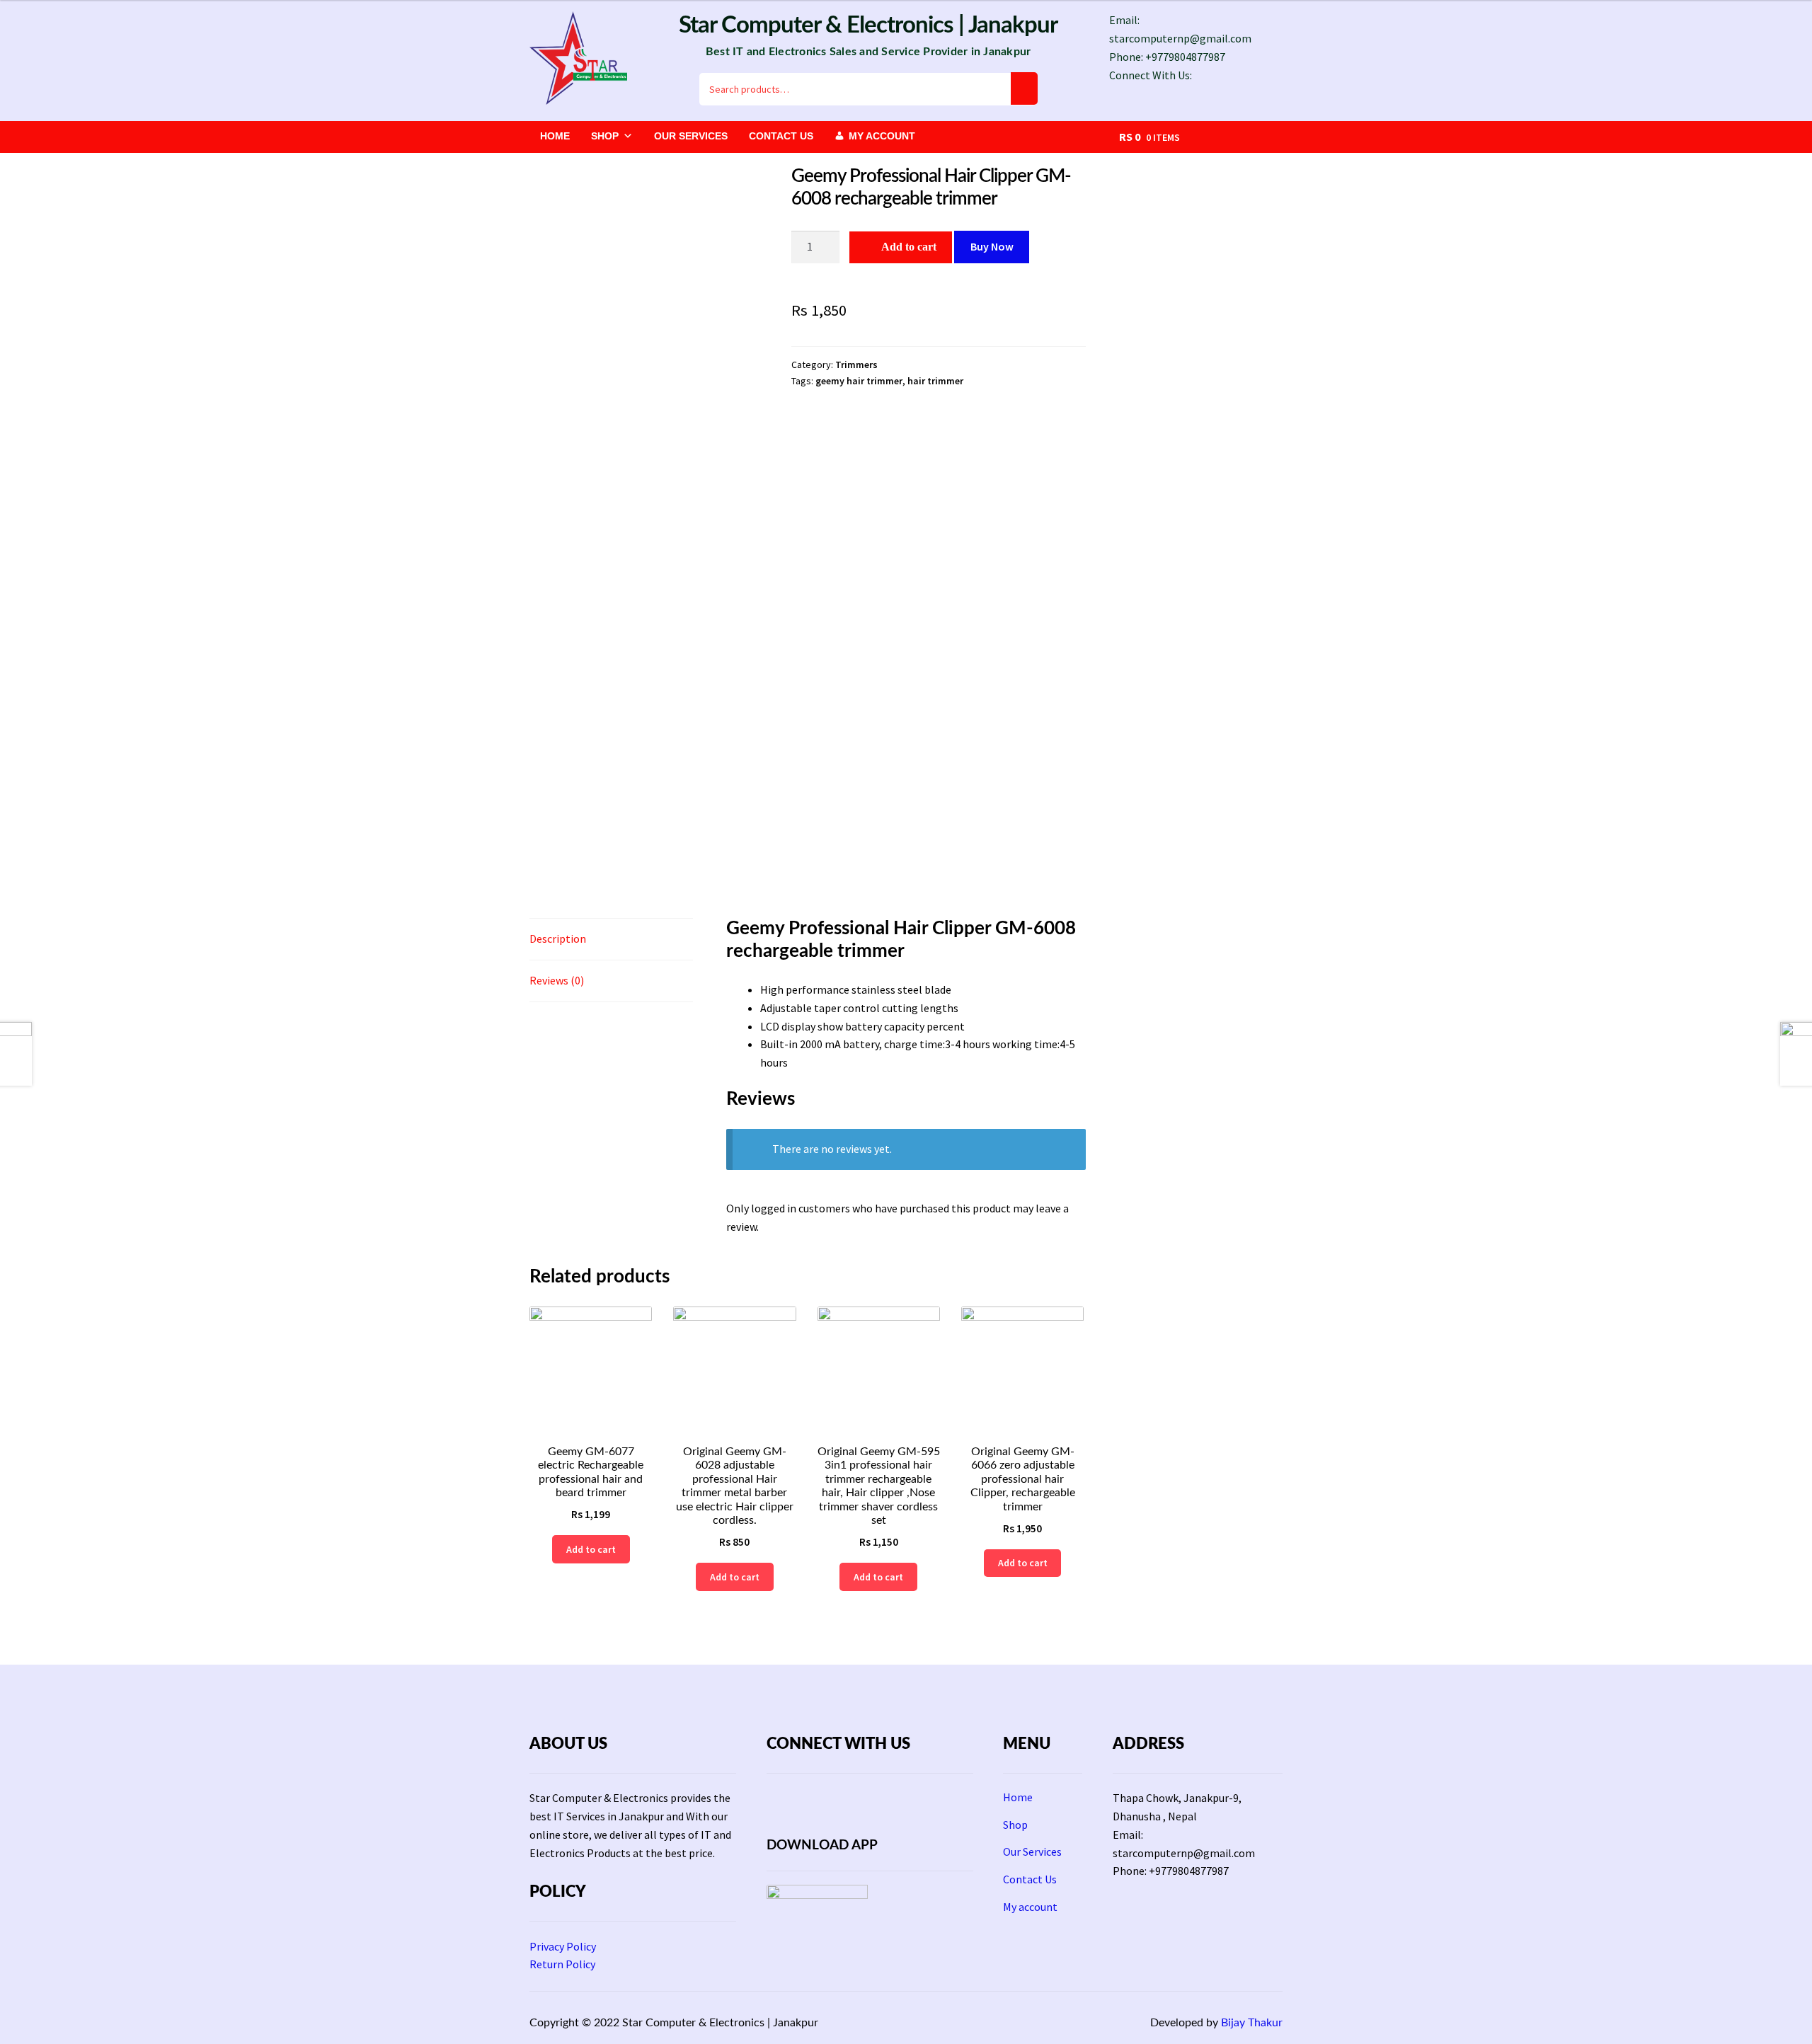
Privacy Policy (563, 1946)
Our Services (691, 136)
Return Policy (562, 1964)
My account (882, 136)
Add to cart (909, 247)
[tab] (611, 940)
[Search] (1024, 89)
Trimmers (856, 364)
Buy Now (992, 246)
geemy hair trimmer (859, 381)
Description (558, 938)
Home (555, 136)
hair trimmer (935, 381)
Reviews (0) (557, 980)
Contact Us (781, 136)
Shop (605, 136)
